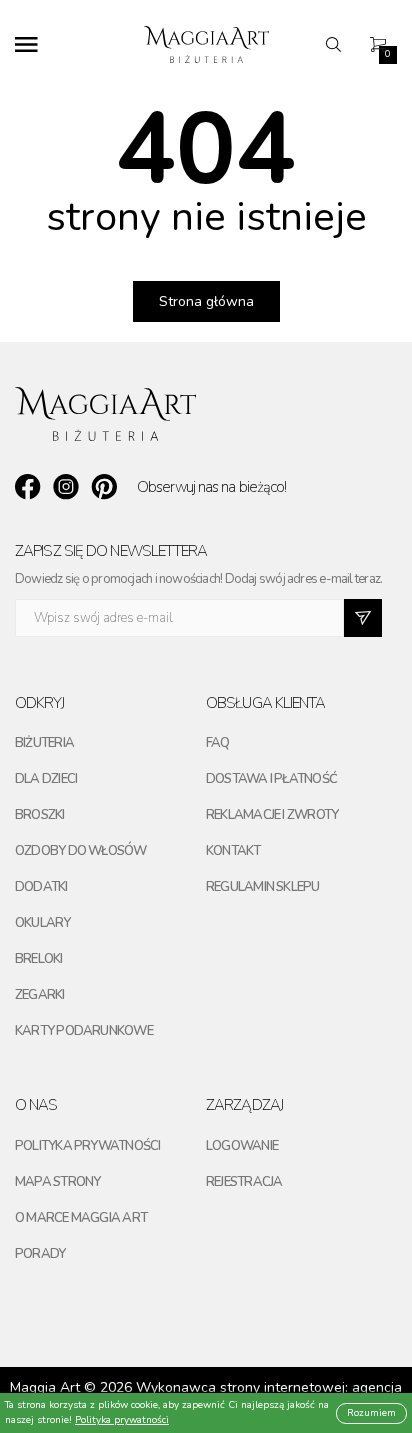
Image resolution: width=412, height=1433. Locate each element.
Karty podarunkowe (84, 1031)
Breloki (39, 959)
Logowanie (242, 1146)
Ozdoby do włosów (81, 851)
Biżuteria (44, 743)
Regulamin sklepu (263, 887)
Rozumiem (371, 1413)
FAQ (218, 743)
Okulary (43, 923)
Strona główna (206, 301)
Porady (40, 1254)
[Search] (339, 44)
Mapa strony (57, 1182)
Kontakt (233, 851)
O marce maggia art (81, 1218)
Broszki (40, 815)
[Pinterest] (104, 487)
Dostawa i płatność (271, 779)
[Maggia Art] (206, 44)
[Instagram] (66, 487)
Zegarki (40, 995)
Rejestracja (244, 1182)
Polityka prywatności (87, 1146)
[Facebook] (28, 487)
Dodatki (41, 887)
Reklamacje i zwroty (272, 815)
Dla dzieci (46, 779)
